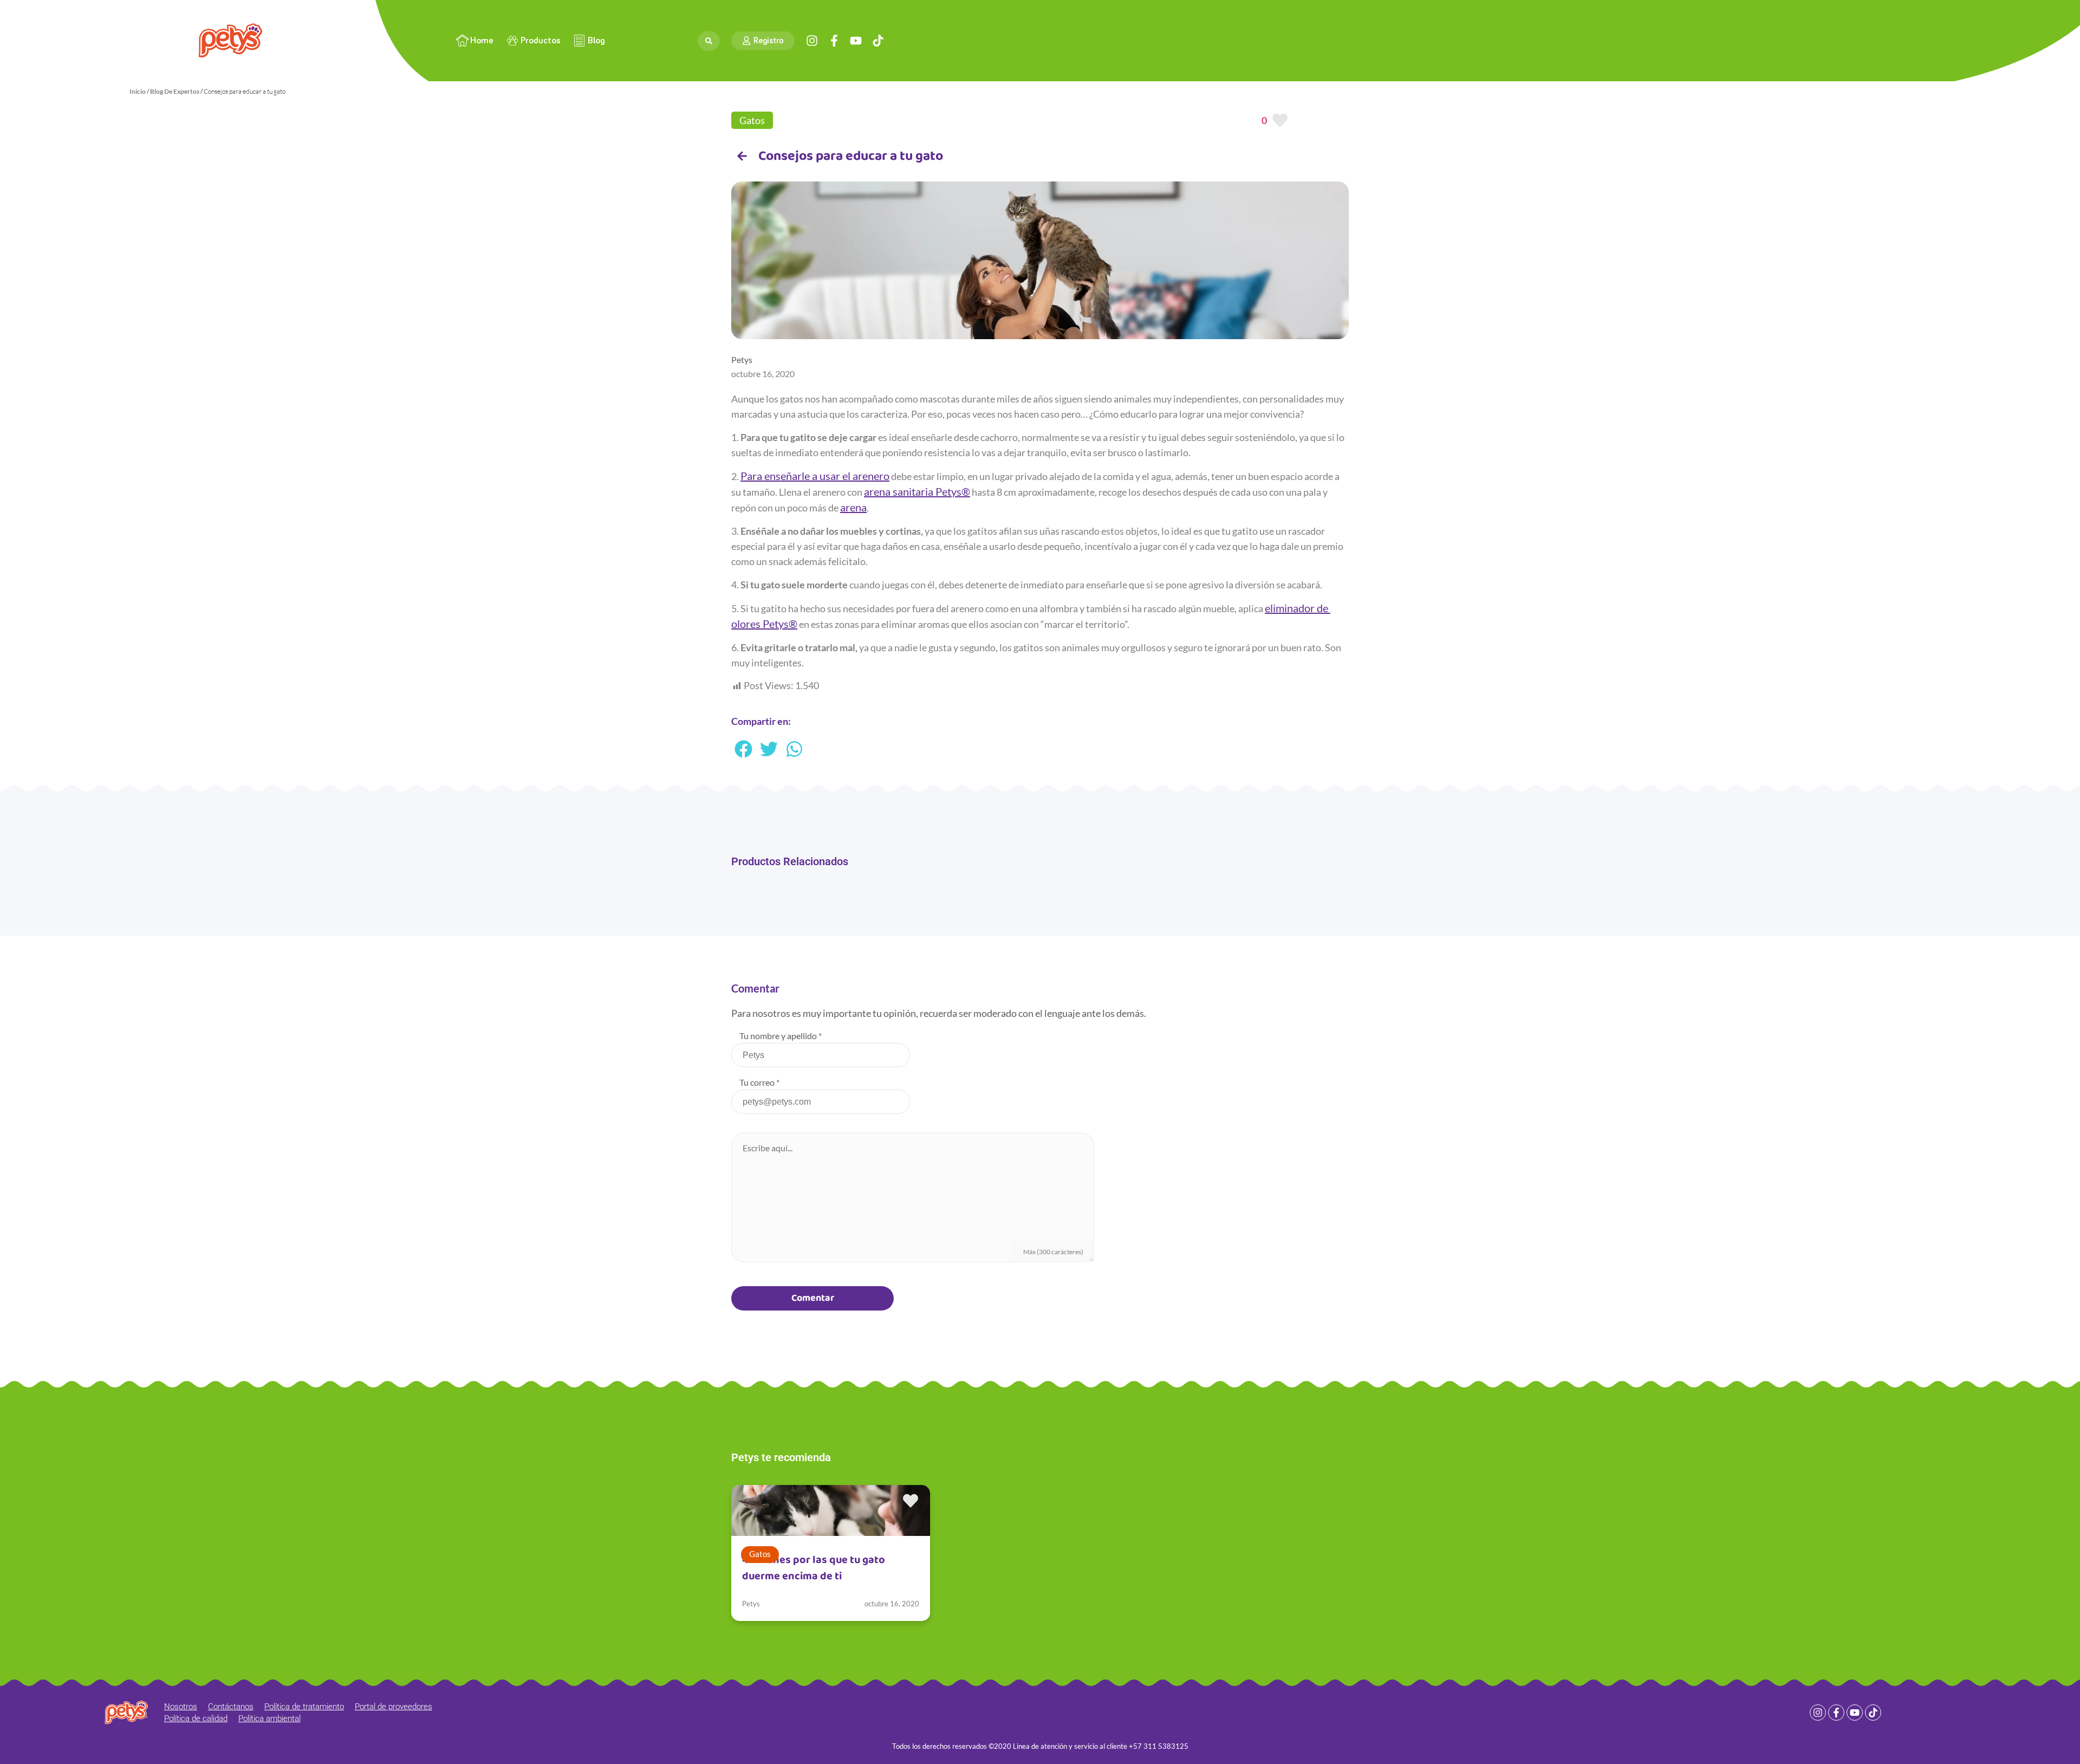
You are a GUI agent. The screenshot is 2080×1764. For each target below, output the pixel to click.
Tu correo (759, 1082)
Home (482, 41)
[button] (744, 749)
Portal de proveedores (394, 1707)
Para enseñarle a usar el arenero (815, 476)
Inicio (138, 91)
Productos (541, 41)
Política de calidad (196, 1718)
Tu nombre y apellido (781, 1036)
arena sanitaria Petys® (917, 491)
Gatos (752, 120)
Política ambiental (269, 1718)
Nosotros (181, 1707)
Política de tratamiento (304, 1707)
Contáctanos (231, 1707)
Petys (751, 1604)
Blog (596, 41)
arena (853, 507)
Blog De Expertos (175, 91)
